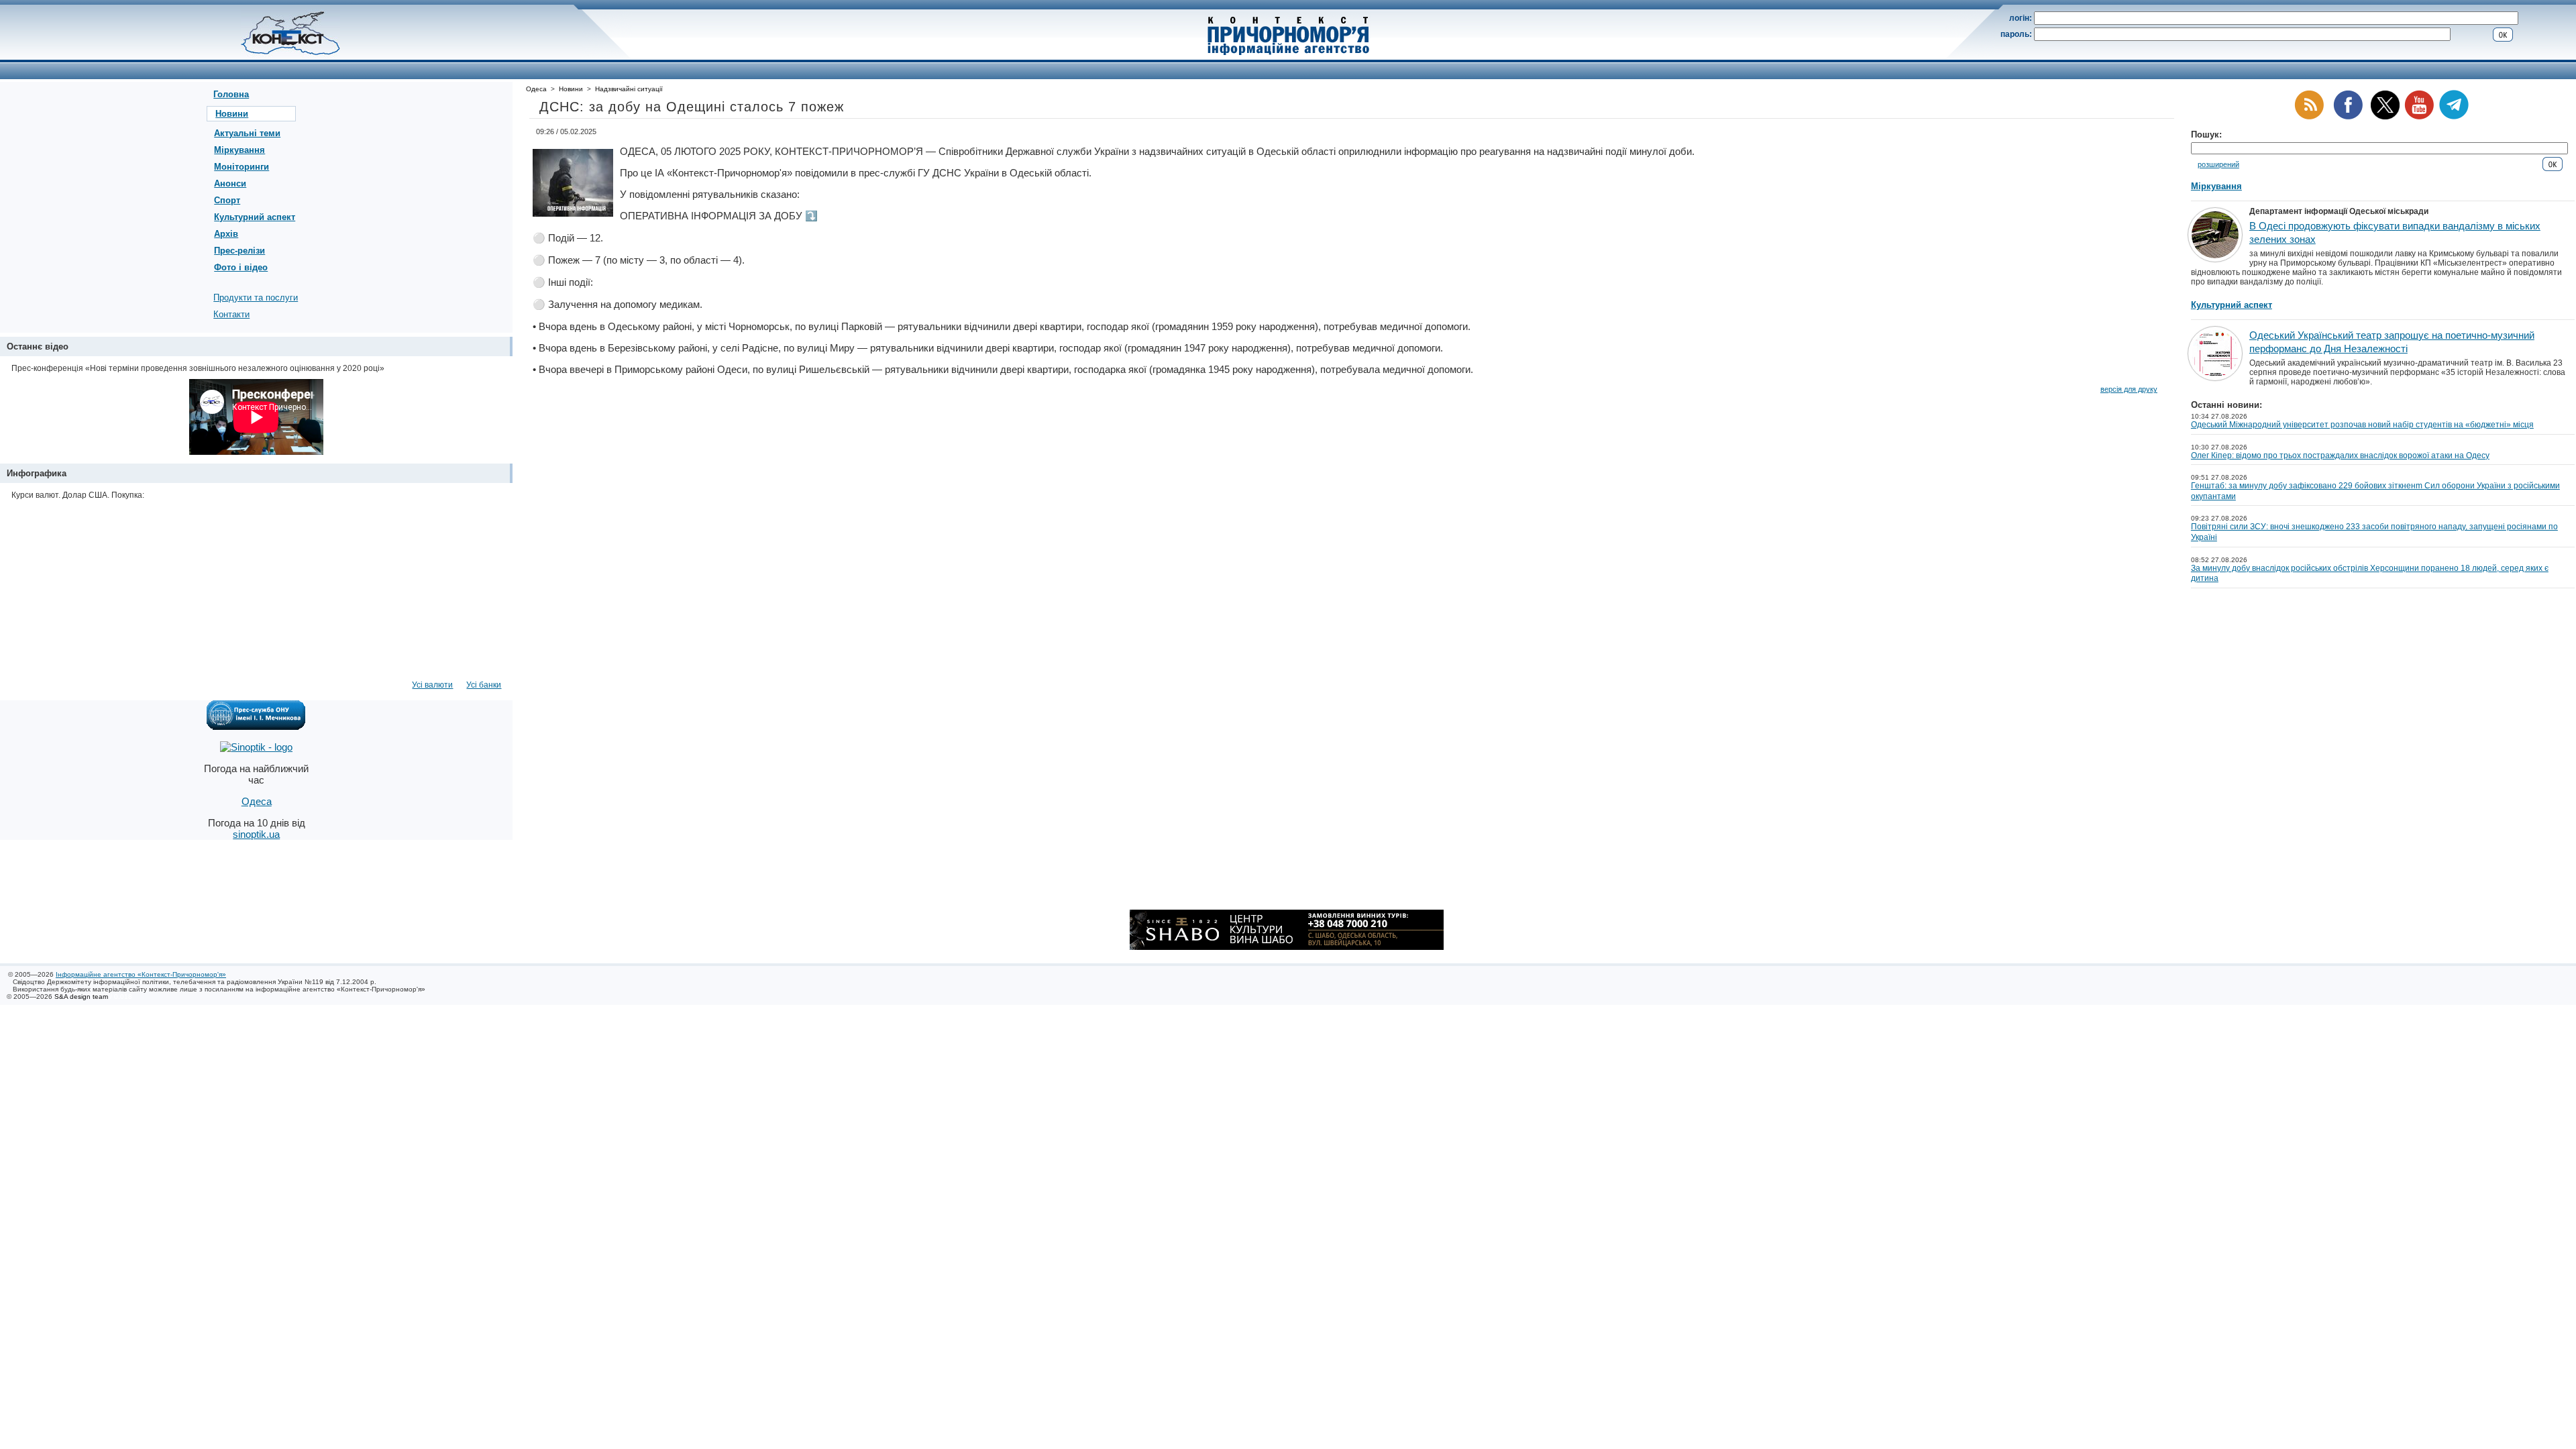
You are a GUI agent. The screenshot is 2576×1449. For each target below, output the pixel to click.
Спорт (227, 200)
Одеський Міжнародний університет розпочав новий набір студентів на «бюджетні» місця (2362, 425)
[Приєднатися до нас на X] (2385, 117)
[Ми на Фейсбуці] (2348, 117)
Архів (226, 234)
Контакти (231, 314)
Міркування (239, 150)
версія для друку (2129, 389)
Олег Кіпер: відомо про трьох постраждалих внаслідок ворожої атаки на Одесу (2340, 455)
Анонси (230, 183)
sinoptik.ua (256, 834)
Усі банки (484, 685)
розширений (2218, 164)
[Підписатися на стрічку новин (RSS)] (2309, 117)
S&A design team (81, 997)
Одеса (536, 89)
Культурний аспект (255, 217)
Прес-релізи (239, 251)
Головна (231, 94)
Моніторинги (241, 167)
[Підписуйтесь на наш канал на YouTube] (2419, 117)
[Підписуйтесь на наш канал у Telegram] (2454, 117)
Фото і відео (241, 267)
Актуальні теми (247, 133)
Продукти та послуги (256, 298)
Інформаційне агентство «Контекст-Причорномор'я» (141, 974)
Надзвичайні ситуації (629, 89)
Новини (232, 114)
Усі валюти (432, 685)
